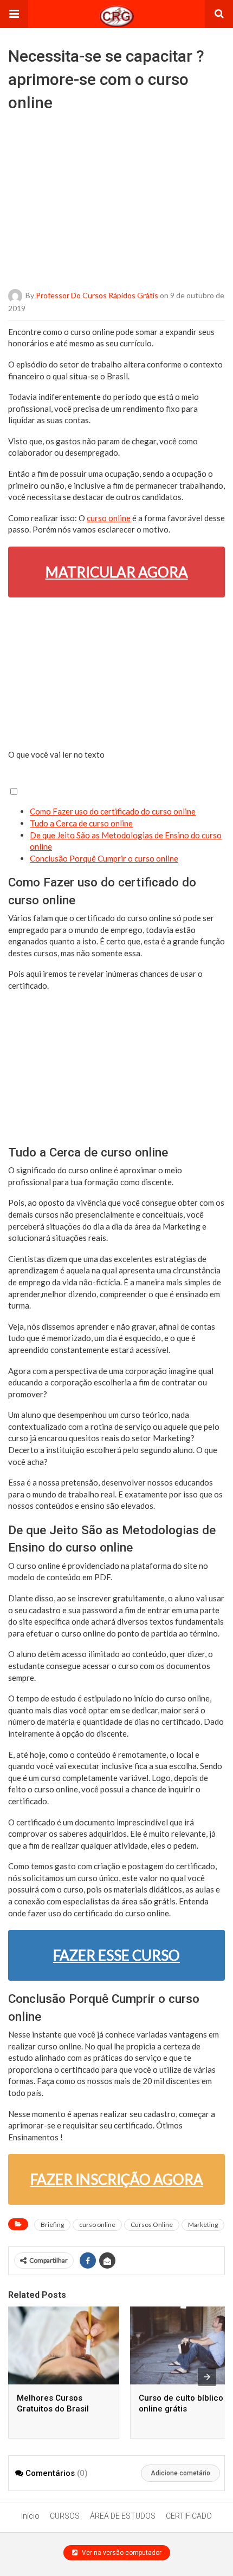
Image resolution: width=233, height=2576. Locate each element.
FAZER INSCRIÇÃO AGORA (117, 2179)
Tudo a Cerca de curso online (81, 823)
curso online (109, 518)
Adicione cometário (180, 2473)
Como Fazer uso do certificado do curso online (113, 811)
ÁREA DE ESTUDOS (123, 2516)
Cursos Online (152, 2225)
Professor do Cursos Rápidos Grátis (97, 295)
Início (30, 2516)
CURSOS (65, 2516)
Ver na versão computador (121, 2553)
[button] (14, 14)
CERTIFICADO (189, 2516)
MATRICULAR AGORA (117, 572)
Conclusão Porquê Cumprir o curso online (104, 858)
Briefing (52, 2225)
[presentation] (207, 2377)
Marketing (203, 2225)
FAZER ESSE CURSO (116, 1955)
